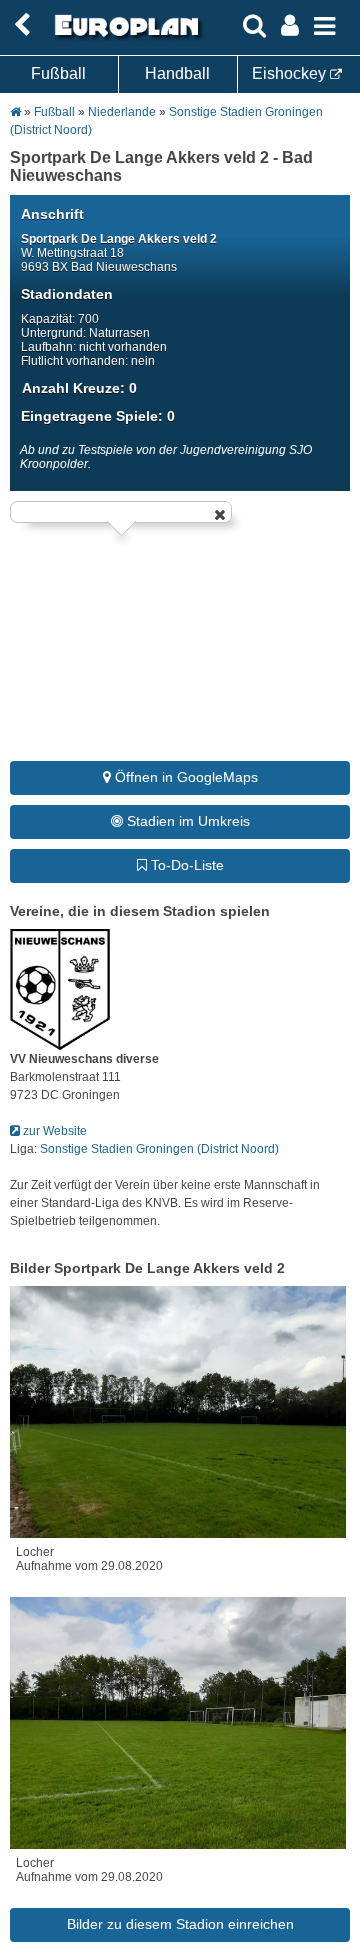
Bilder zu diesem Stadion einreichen (180, 1924)
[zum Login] (22, 25)
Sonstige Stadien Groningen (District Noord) (159, 1149)
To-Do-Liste (185, 865)
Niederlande (123, 112)
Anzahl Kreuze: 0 (79, 388)
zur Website (53, 1131)
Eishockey (291, 73)
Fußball (58, 73)
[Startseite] (124, 37)
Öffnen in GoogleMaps (184, 777)
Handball (177, 73)
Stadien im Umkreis (186, 821)
